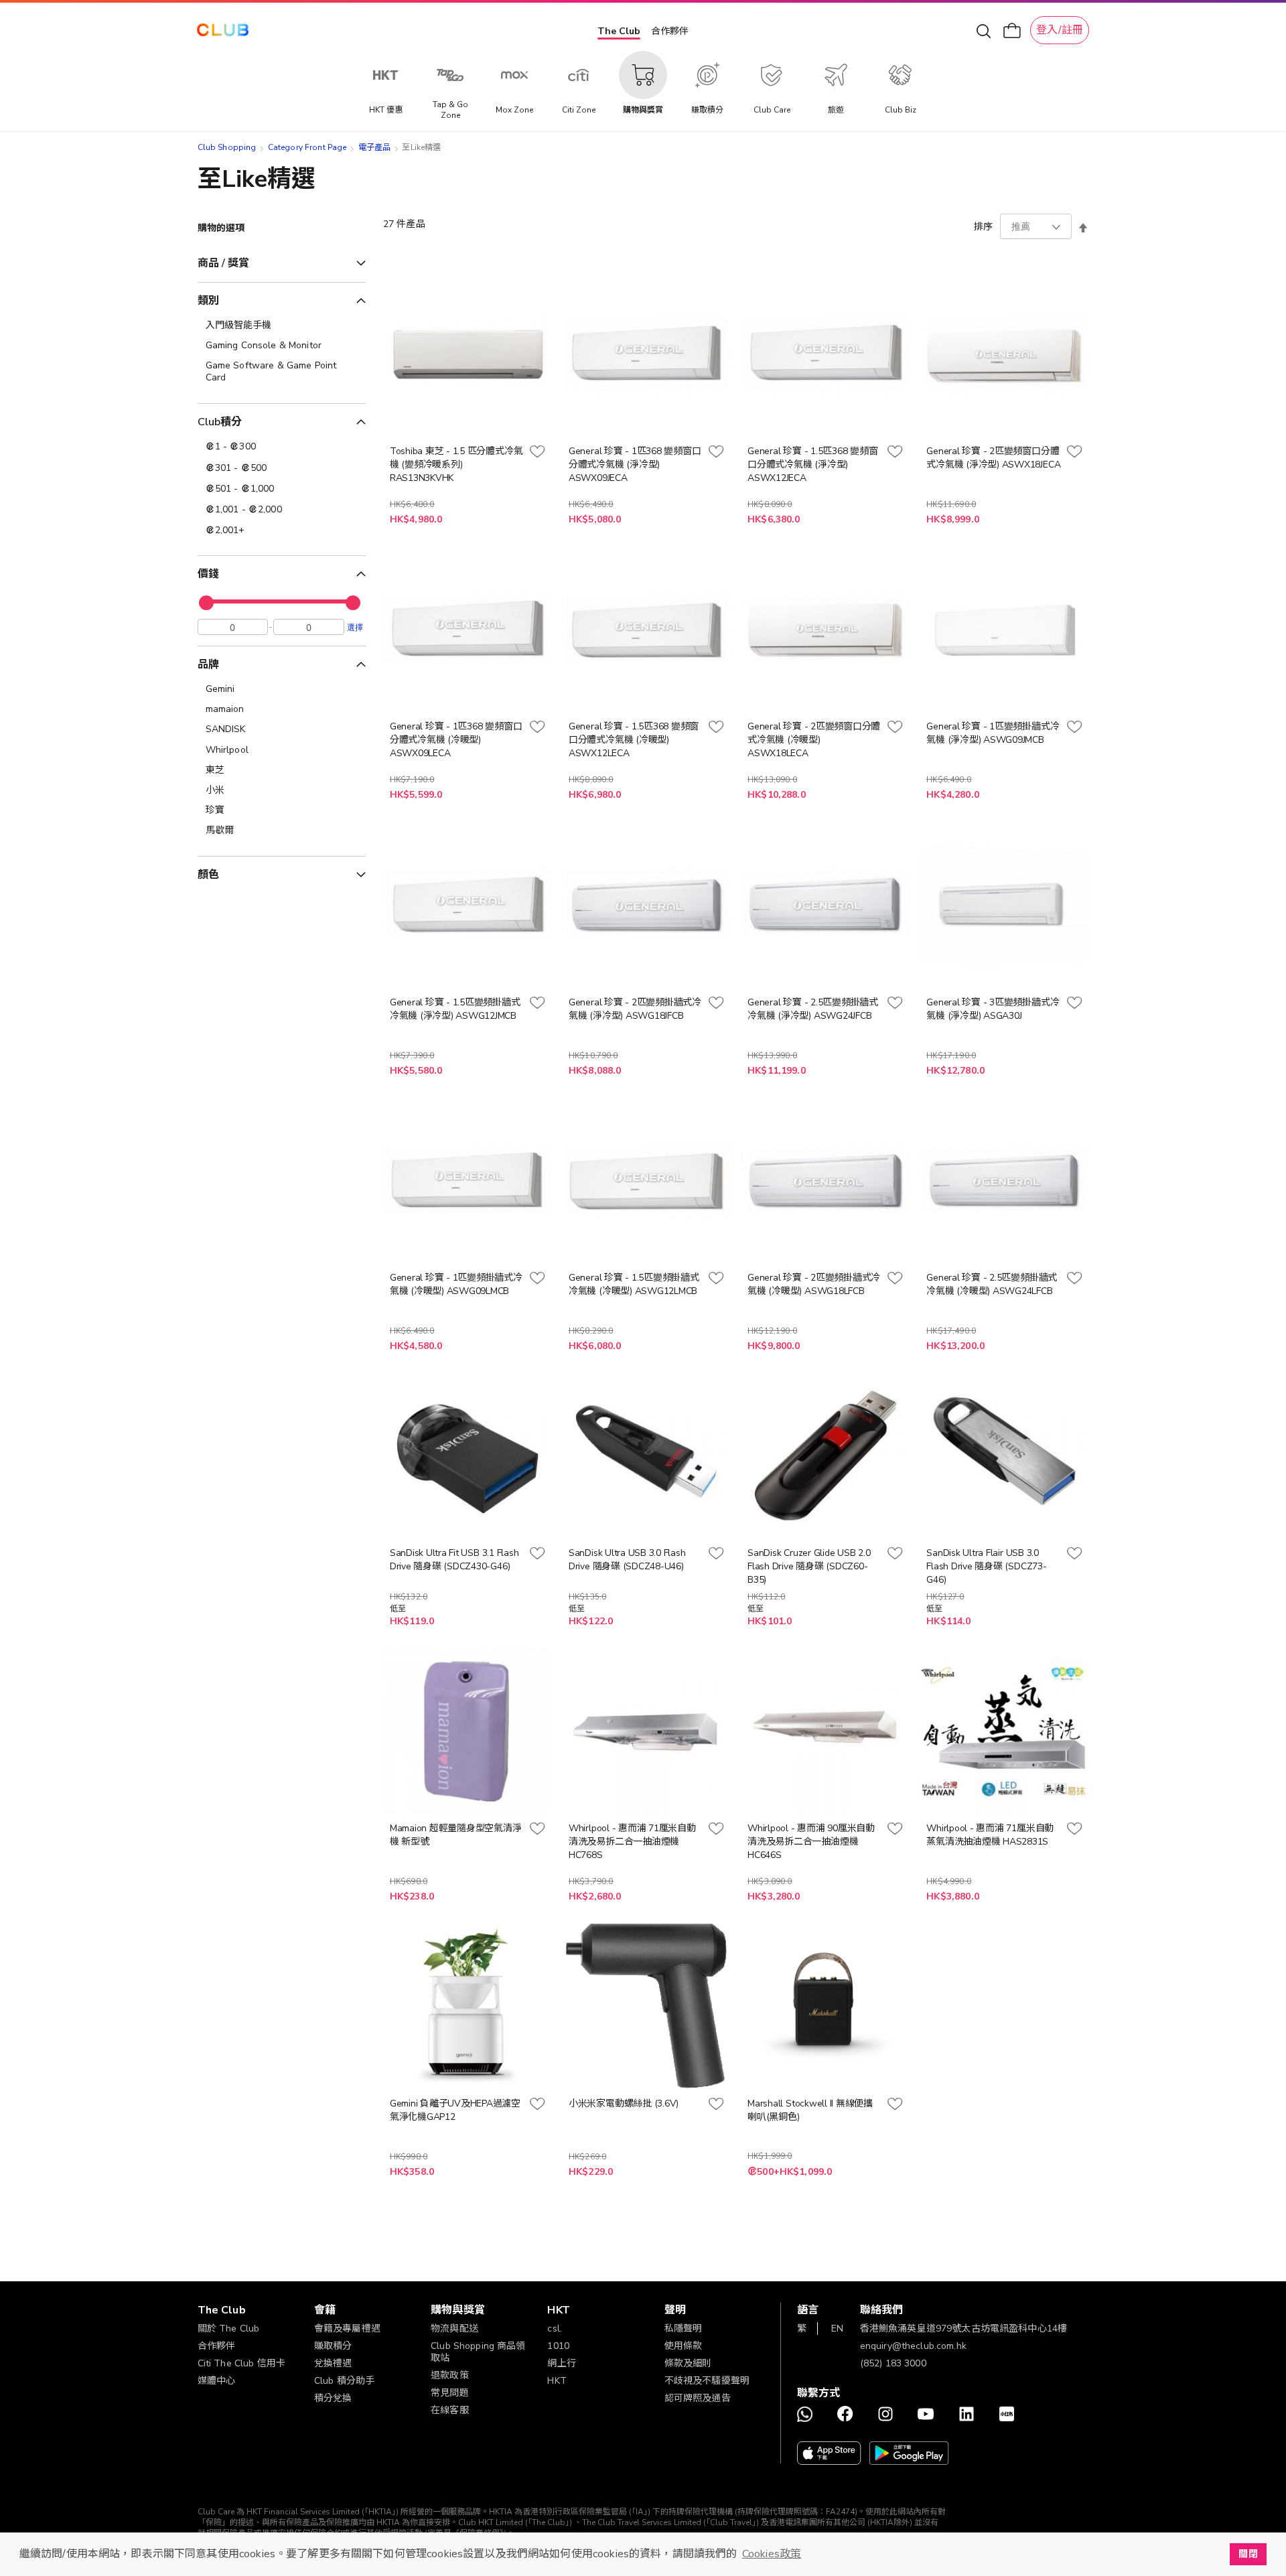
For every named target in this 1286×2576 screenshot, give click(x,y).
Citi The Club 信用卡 (242, 2363)
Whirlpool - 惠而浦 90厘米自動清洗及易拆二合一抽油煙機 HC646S (811, 1842)
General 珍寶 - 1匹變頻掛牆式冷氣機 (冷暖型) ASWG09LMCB (456, 1284)
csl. (555, 2329)
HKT (557, 2381)
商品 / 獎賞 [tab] (224, 263)
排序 (983, 227)
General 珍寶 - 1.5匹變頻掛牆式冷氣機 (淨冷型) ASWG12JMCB (455, 1009)
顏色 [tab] (208, 875)
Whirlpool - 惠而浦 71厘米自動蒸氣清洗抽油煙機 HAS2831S (990, 1835)
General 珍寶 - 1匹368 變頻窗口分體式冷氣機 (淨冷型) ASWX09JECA (635, 464)
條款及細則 (688, 2363)
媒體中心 (217, 2381)
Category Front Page (307, 147)
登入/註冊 (1060, 30)
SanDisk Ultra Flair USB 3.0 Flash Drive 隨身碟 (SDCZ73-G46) (986, 1566)
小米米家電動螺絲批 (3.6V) (624, 2103)
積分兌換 (333, 2398)
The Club (619, 31)
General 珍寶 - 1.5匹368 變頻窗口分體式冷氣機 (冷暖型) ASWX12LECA (634, 740)
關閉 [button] (1248, 2554)
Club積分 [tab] (220, 422)
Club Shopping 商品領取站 (478, 2352)
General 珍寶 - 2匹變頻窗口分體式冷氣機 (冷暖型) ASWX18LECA (814, 740)
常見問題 (450, 2393)
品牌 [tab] (208, 664)
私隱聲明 (684, 2329)
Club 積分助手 (344, 2381)
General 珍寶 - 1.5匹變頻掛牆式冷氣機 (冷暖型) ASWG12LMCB (634, 1284)
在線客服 (450, 2410)
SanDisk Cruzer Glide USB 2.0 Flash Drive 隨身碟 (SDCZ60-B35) (809, 1566)
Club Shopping (227, 147)
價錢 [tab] (208, 574)
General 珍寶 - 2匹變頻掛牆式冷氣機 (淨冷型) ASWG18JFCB (635, 1009)
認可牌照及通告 (698, 2398)
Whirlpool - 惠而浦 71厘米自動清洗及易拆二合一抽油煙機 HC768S (632, 1842)
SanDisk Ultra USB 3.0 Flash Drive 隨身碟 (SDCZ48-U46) (627, 1560)
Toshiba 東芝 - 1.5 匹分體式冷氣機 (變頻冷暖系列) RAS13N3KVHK (456, 464)
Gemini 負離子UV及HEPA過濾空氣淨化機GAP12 (455, 2110)
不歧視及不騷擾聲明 (707, 2381)
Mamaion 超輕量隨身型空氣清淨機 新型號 (456, 1835)
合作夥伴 (670, 31)
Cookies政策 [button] (772, 2554)
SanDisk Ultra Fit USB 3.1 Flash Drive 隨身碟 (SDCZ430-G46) (454, 1560)
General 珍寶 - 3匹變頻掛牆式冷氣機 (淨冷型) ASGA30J (993, 1009)
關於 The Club (229, 2329)
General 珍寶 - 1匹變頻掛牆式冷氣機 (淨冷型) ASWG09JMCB (993, 733)
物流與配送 (454, 2329)
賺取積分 (333, 2346)
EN (837, 2329)
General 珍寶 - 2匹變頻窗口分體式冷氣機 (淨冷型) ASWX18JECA (993, 458)
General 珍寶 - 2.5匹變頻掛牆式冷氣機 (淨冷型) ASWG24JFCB (813, 1009)
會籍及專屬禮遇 (347, 2329)
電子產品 (375, 147)
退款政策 (450, 2375)
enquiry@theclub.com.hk (913, 2346)
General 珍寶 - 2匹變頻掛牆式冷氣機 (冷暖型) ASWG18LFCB (814, 1284)
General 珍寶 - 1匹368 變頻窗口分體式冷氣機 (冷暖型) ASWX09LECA (456, 740)
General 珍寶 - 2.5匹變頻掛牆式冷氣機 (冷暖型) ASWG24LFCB (992, 1284)
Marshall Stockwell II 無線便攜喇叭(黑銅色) (810, 2110)
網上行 (561, 2363)
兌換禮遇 (333, 2363)
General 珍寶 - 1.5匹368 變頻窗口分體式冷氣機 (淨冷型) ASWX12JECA (812, 464)
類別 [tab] (208, 301)
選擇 (355, 627)
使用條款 (684, 2346)
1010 (558, 2346)
